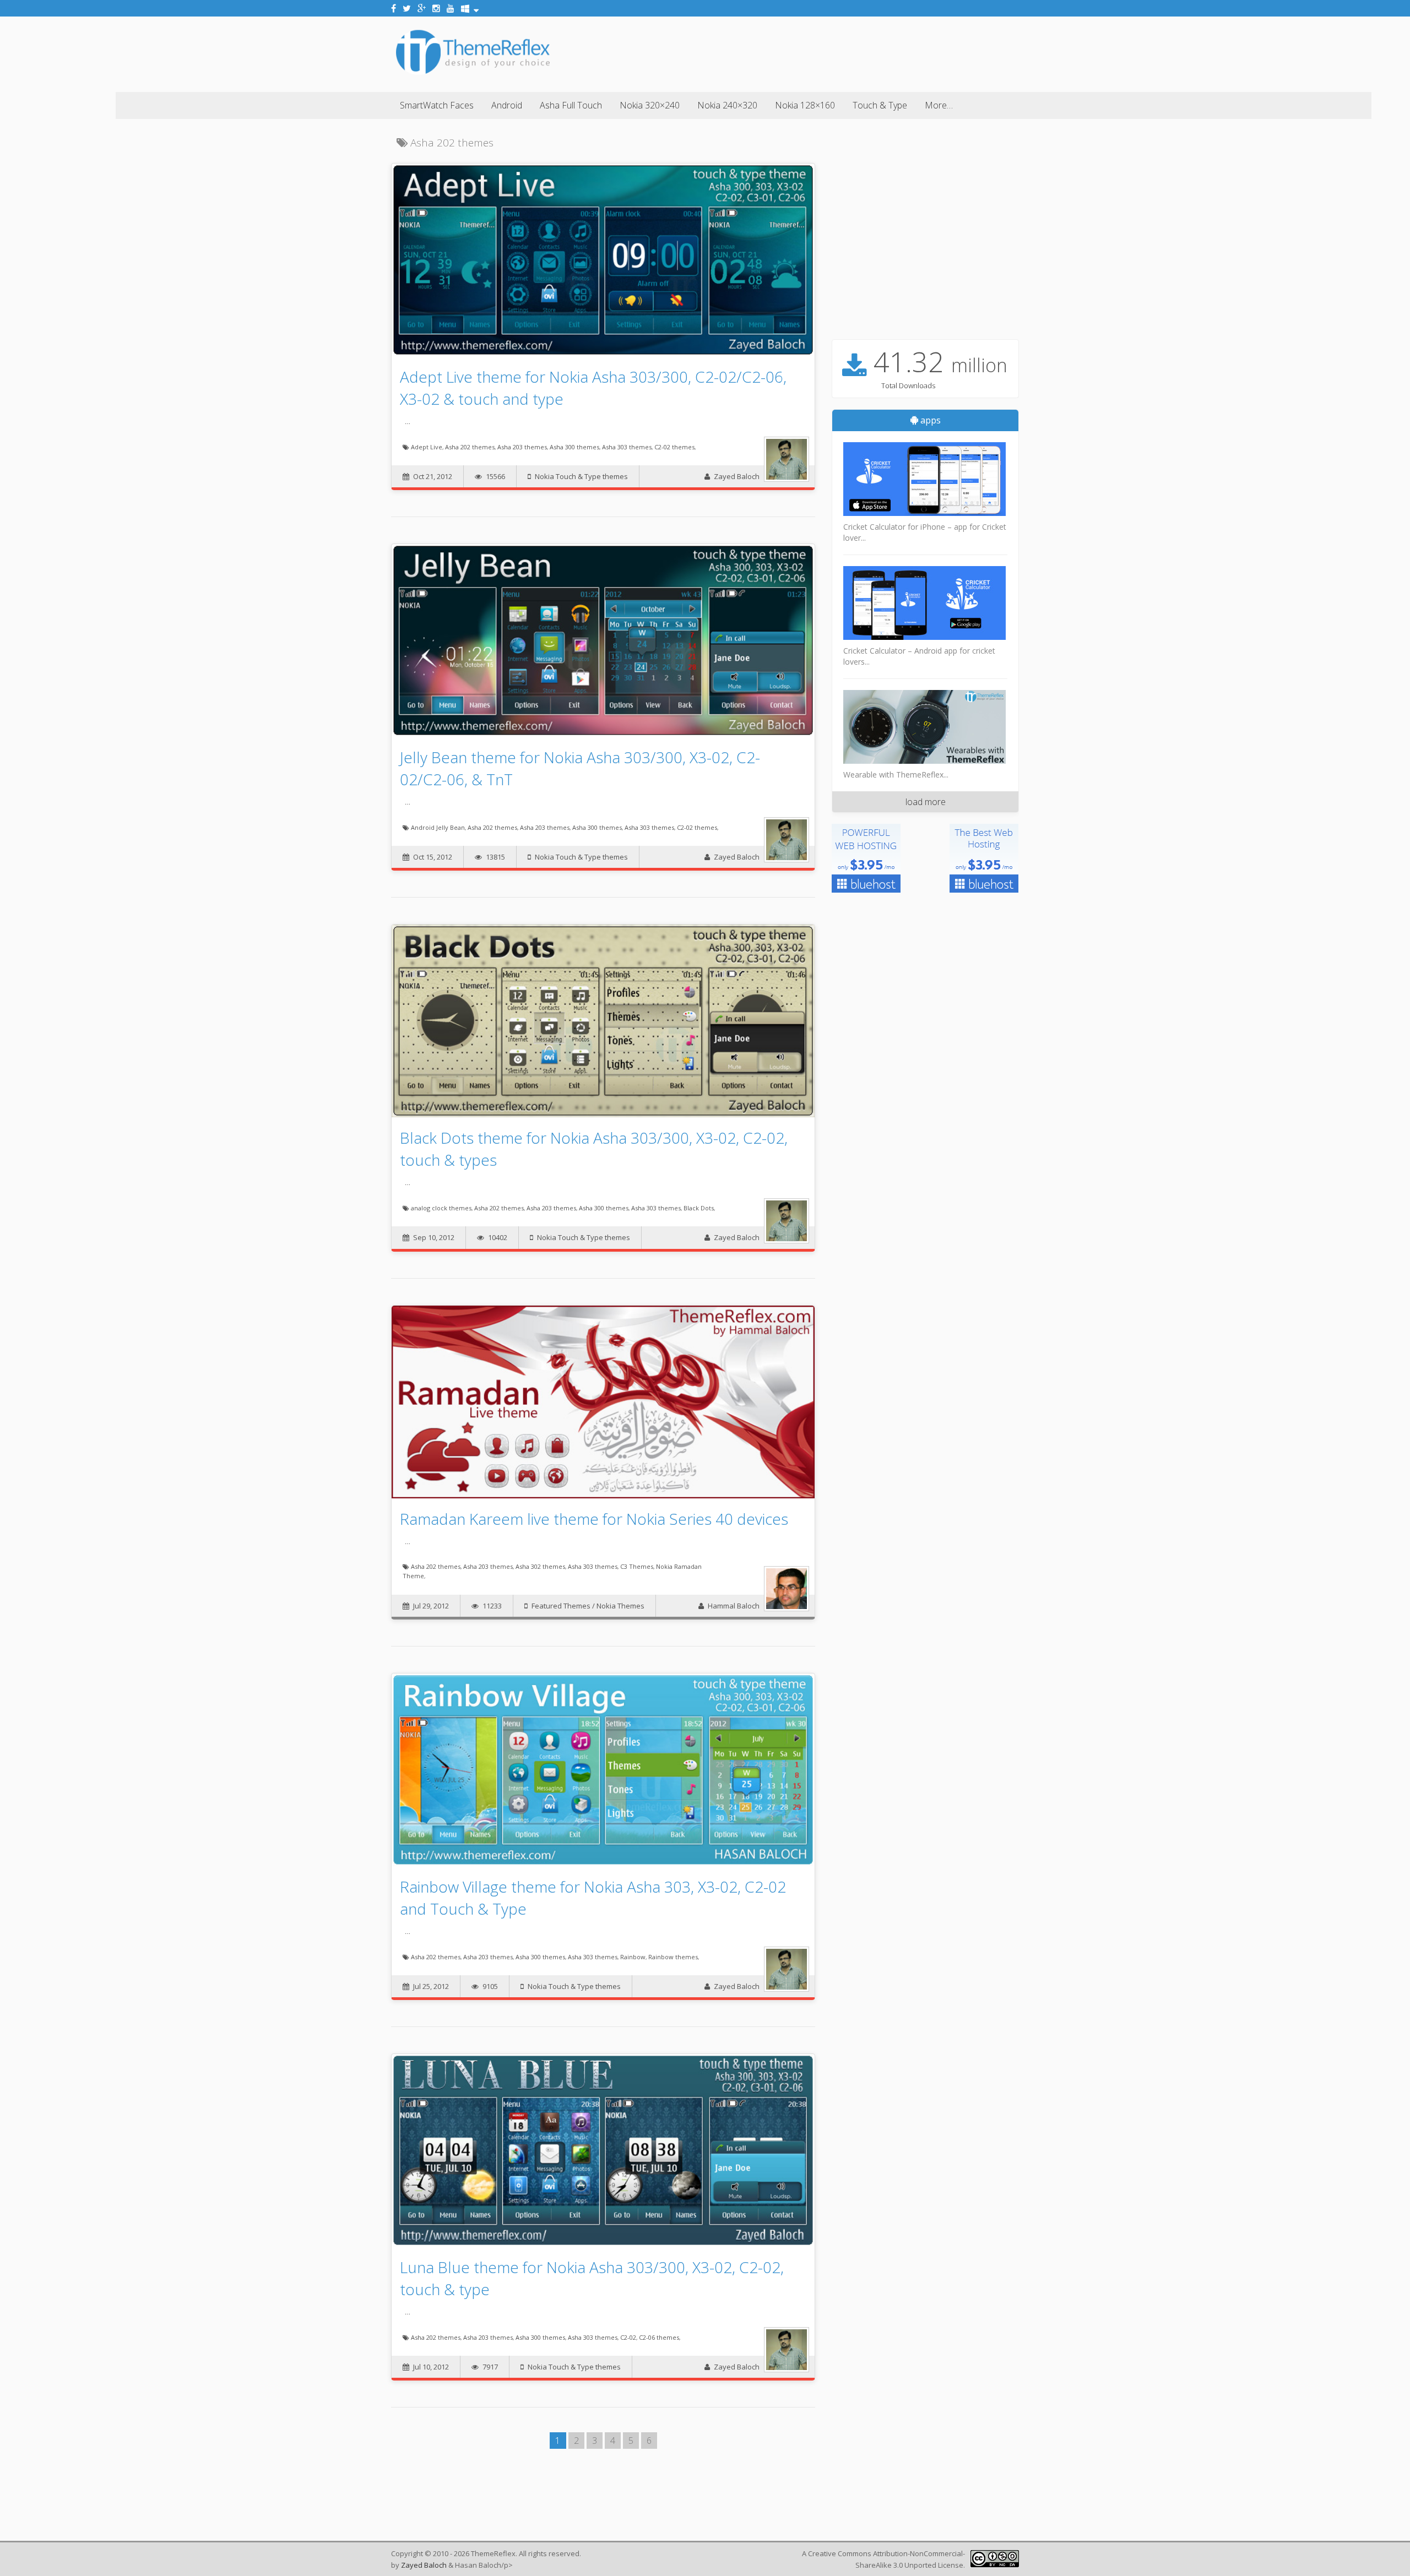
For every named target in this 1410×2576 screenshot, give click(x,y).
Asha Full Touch (571, 105)
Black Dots (699, 1208)
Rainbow (633, 1957)
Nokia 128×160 (805, 105)
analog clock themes (441, 1208)
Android (507, 105)
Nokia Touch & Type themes (581, 476)
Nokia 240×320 (727, 105)
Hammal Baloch (734, 1606)
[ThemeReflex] (473, 74)
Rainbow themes (673, 1957)
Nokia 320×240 (650, 105)
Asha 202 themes (470, 447)
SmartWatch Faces (437, 105)
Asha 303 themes (627, 447)
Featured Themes (561, 1606)
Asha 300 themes (574, 447)
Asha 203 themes (522, 447)
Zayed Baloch (737, 476)
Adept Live (427, 447)
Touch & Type (880, 105)
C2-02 (628, 2337)
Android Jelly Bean (438, 827)
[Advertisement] (818, 52)
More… (939, 105)
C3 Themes (637, 1566)
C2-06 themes (659, 2337)
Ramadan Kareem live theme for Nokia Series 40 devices (594, 1519)
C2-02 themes (674, 447)
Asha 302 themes (540, 1566)
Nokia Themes (620, 1606)
